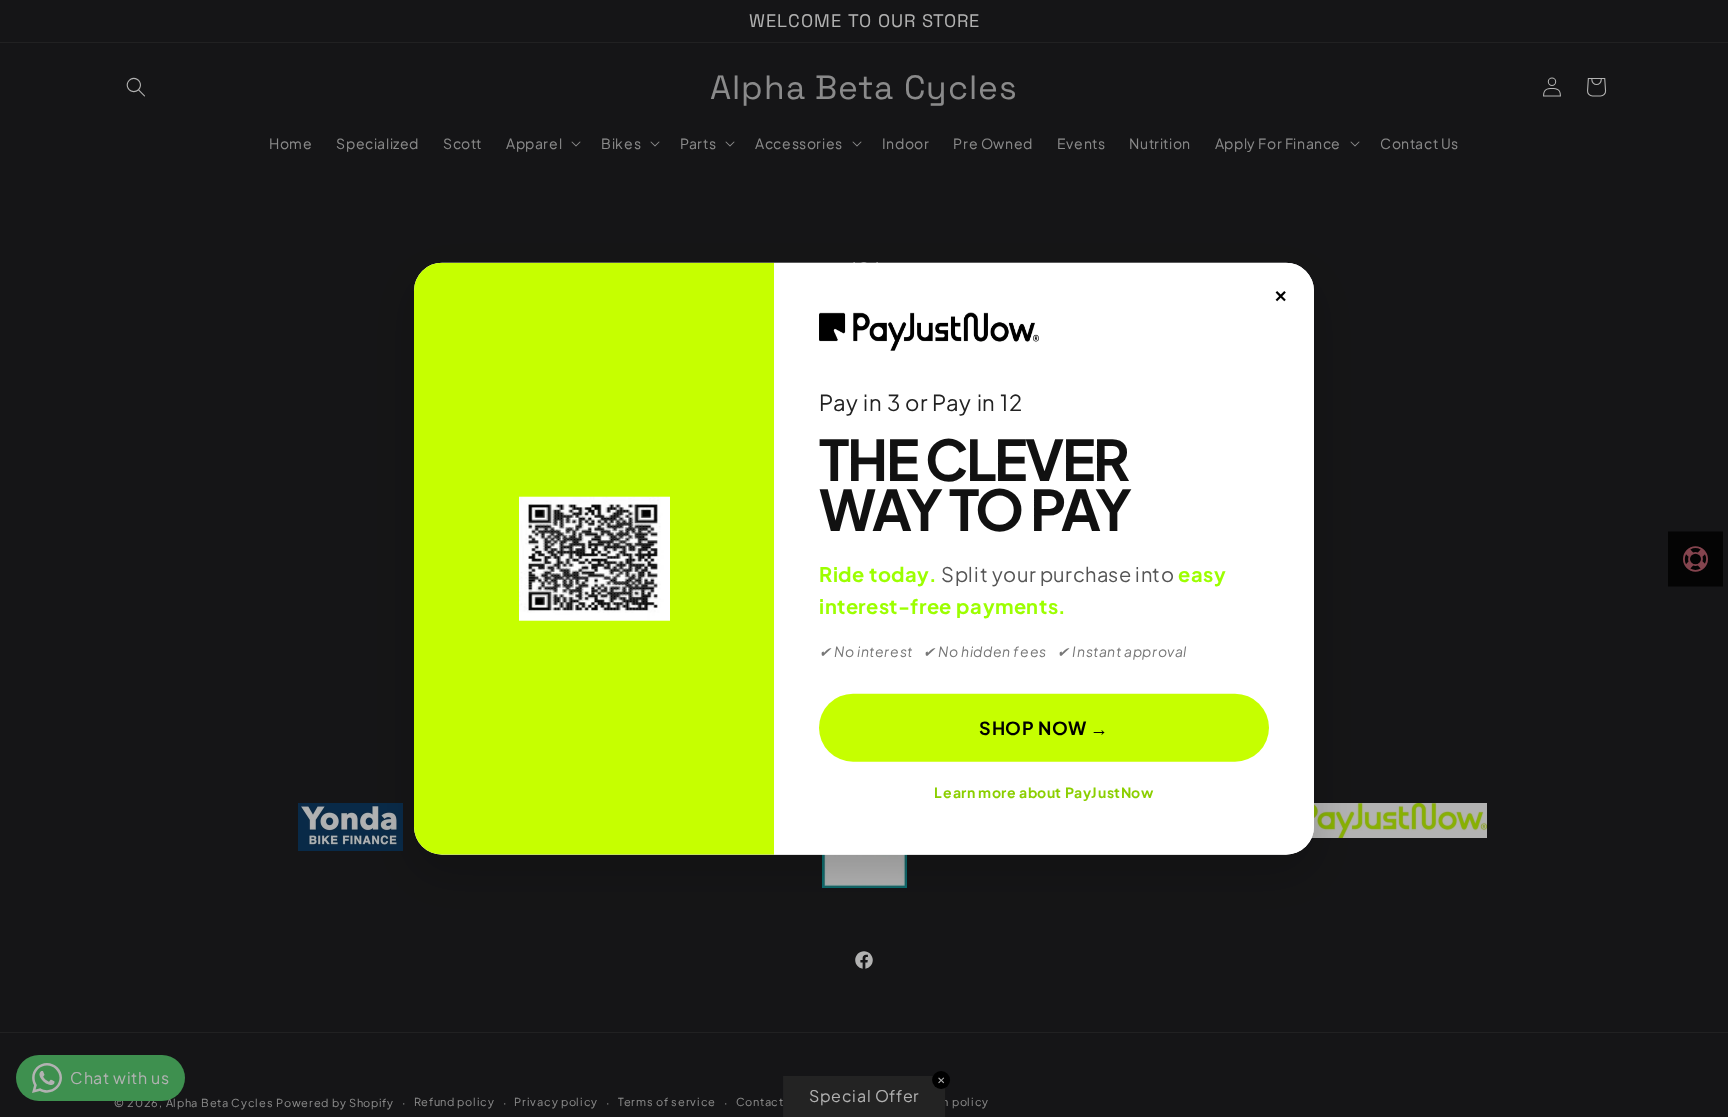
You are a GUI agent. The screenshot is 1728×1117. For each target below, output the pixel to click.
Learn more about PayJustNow (1043, 792)
